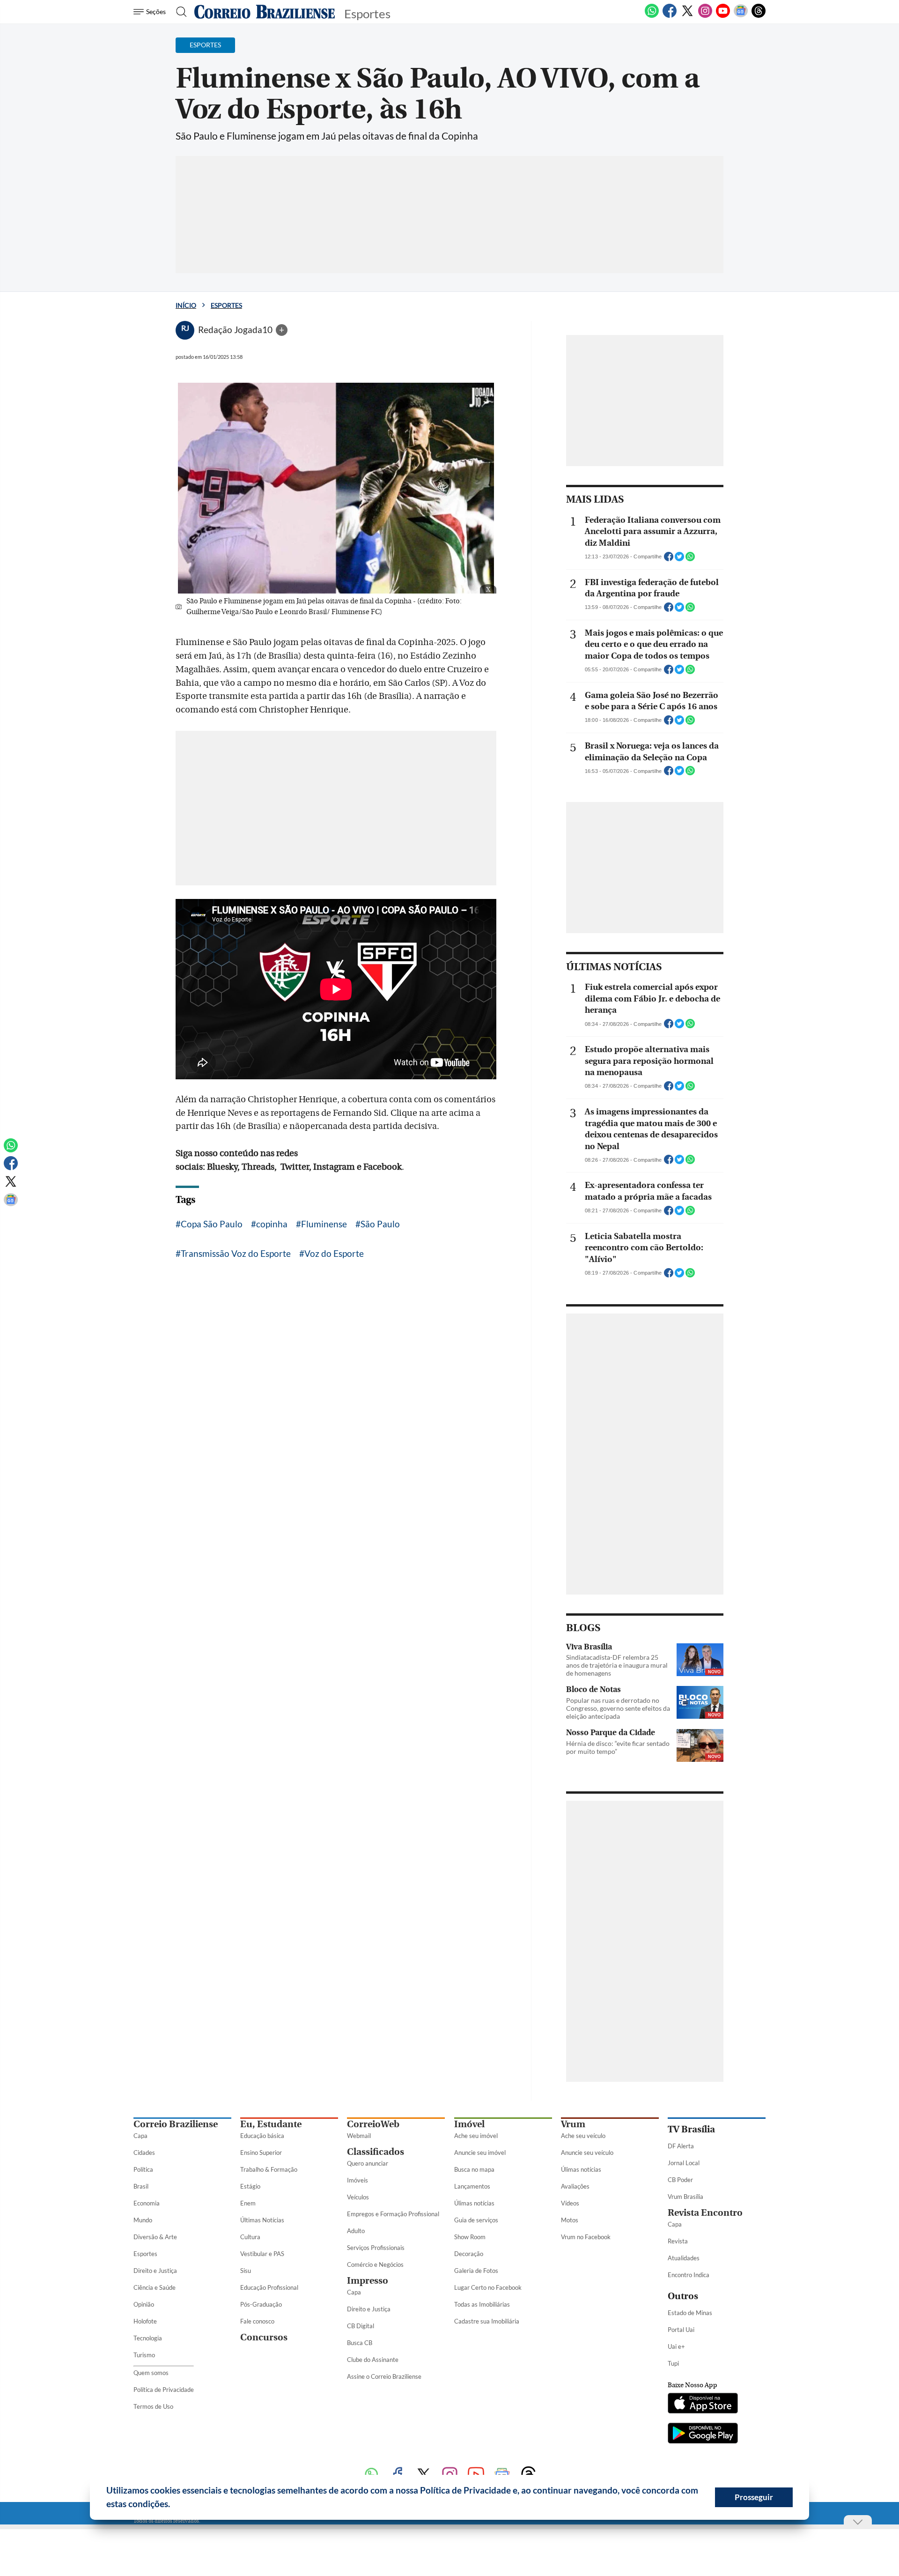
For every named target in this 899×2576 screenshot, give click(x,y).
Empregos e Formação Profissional (393, 2214)
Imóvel (469, 2124)
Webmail (359, 2136)
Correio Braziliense (176, 2124)
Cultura (250, 2237)
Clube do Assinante (373, 2360)
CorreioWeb (373, 2124)
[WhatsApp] (652, 16)
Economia (147, 2203)
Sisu (246, 2271)
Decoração (469, 2254)
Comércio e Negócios (375, 2264)
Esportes (226, 305)
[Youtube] (723, 16)
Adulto (356, 2231)
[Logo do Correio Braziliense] (265, 12)
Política (143, 2169)
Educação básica (262, 2136)
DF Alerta (681, 2146)
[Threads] (759, 16)
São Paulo (380, 1224)
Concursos (264, 2337)
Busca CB (360, 2343)
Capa (140, 2136)
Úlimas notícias (474, 2203)
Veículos (358, 2197)
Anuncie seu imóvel (480, 2153)
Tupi (673, 2363)
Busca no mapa (474, 2169)
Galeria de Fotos (476, 2271)
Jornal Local (684, 2163)
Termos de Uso (153, 2406)
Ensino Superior (261, 2153)
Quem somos (151, 2373)
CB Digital (361, 2326)
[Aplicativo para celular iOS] (703, 2404)
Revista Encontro (705, 2213)
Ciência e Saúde (155, 2287)
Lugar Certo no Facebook (488, 2287)
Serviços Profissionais (376, 2248)
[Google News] (741, 16)
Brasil (141, 2186)
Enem (248, 2203)
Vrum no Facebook (586, 2237)
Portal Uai (681, 2330)
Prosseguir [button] (754, 2497)
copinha (272, 1224)
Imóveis (357, 2180)
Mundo (143, 2220)
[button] (174, 2505)
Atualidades (684, 2258)
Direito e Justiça (155, 2271)
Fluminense (324, 1224)
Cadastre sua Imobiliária (487, 2321)
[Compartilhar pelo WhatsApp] (690, 559)
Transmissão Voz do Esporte (236, 1253)
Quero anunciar (368, 2163)
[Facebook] (670, 16)
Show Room (470, 2237)
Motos (570, 2220)
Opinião (144, 2304)
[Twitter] (687, 16)
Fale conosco (257, 2321)
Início (186, 305)
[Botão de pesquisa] (179, 12)
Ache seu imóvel (476, 2136)
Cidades (144, 2153)
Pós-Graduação (261, 2304)
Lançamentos (472, 2186)
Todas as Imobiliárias (482, 2304)
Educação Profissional (269, 2287)
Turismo (144, 2355)
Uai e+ (676, 2346)
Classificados (376, 2152)
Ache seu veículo (583, 2136)
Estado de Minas (690, 2313)
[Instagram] (705, 16)
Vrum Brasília (685, 2197)
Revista (678, 2241)
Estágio (250, 2186)
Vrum (573, 2124)
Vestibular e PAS (262, 2254)
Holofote (145, 2321)
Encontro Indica (689, 2275)
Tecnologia (148, 2338)
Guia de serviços (476, 2220)
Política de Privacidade (164, 2390)
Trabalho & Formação (269, 2169)
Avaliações (575, 2186)
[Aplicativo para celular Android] (703, 2434)
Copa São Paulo (212, 1224)
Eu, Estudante (271, 2124)
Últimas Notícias (262, 2220)
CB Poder (680, 2180)
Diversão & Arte (155, 2237)
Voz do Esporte (334, 1253)
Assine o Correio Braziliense (384, 2376)
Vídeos (570, 2203)
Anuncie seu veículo (587, 2153)
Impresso (368, 2281)
